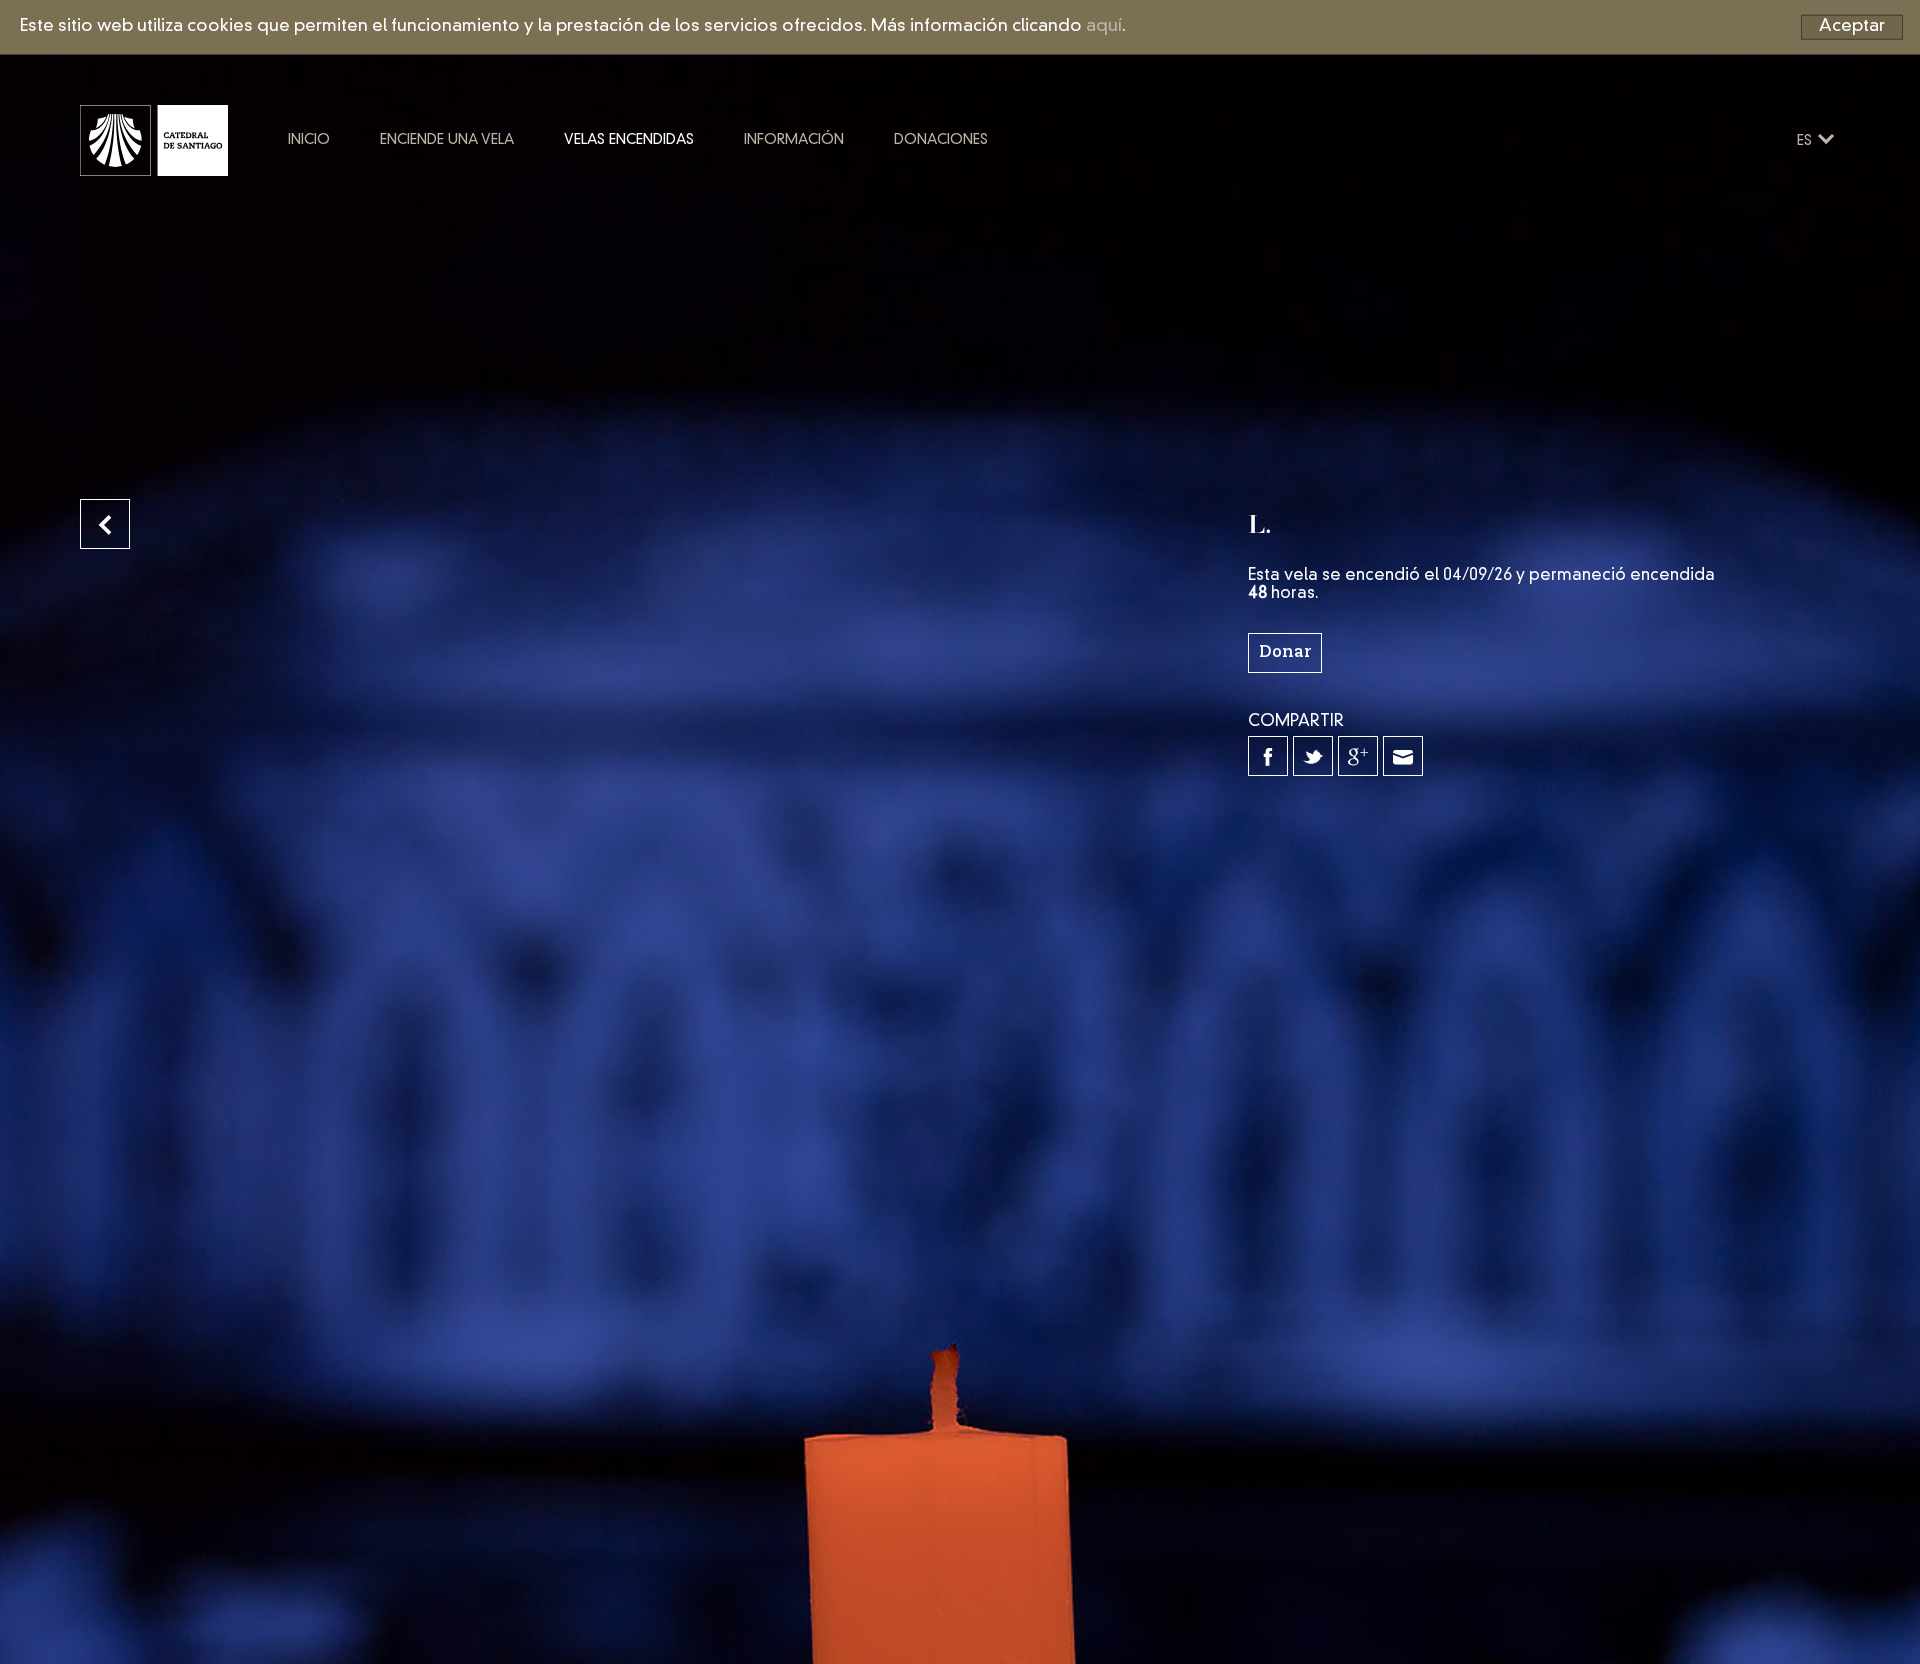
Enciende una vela (447, 140)
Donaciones (941, 140)
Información (794, 140)
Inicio (309, 140)
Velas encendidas (629, 140)
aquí (1104, 26)
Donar (1285, 653)
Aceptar (1852, 26)
